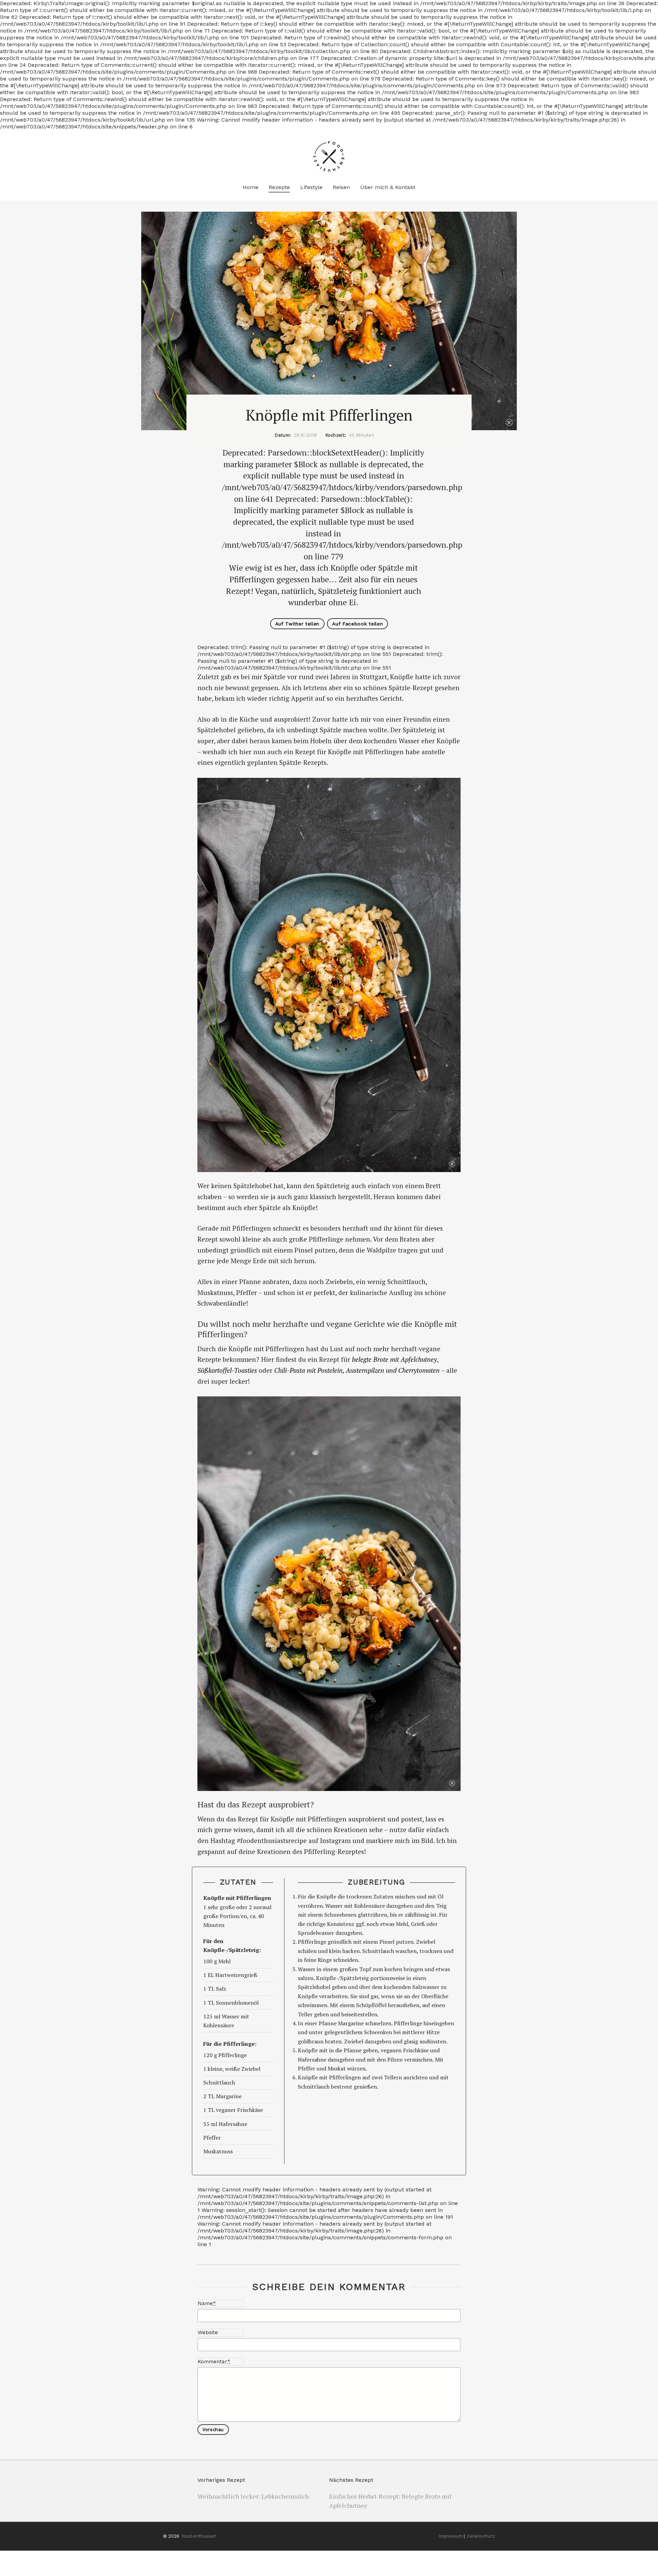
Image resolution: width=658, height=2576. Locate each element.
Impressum (451, 2536)
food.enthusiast (199, 2536)
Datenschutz (481, 2536)
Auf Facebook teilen (357, 624)
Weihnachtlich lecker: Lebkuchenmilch (253, 2496)
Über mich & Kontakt (388, 187)
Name (207, 2303)
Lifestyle (311, 187)
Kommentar (214, 2362)
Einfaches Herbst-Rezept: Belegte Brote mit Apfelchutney (390, 2501)
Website (208, 2332)
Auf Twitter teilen (297, 624)
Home (251, 187)
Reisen (341, 187)
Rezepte (279, 187)
